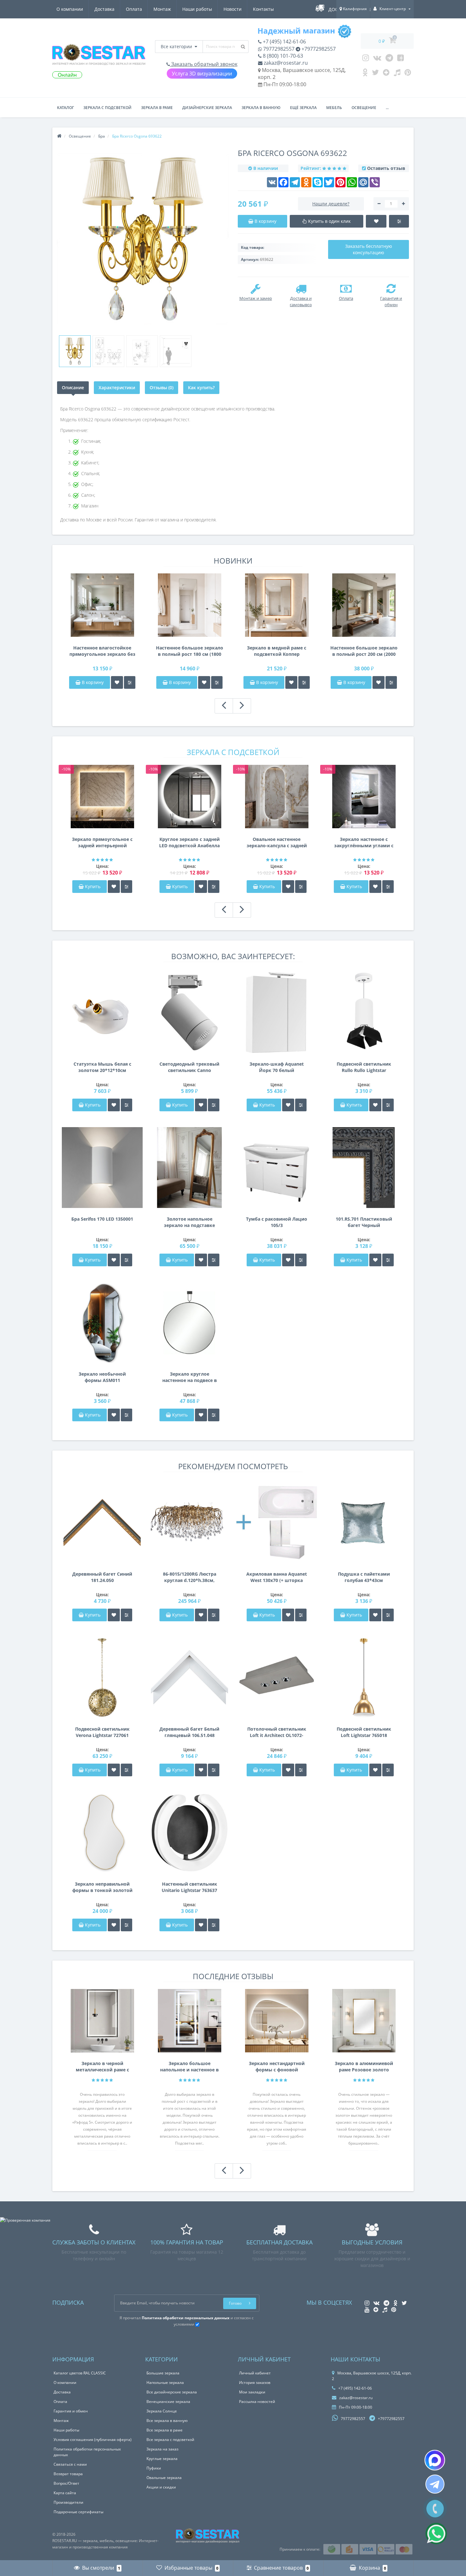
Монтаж (162, 9)
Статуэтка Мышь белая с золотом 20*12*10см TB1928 (102, 1067)
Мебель (334, 108)
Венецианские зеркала (168, 2402)
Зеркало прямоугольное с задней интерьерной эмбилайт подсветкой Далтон (102, 843)
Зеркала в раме (157, 108)
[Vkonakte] (377, 59)
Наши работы (197, 9)
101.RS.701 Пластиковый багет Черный (364, 1222)
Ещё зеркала (303, 108)
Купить (93, 886)
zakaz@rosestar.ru (285, 63)
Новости (233, 9)
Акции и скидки (161, 2487)
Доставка (104, 9)
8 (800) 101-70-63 (282, 56)
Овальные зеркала (164, 2478)
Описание (73, 387)
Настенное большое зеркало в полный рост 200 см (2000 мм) (364, 651)
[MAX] (435, 2460)
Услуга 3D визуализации (202, 74)
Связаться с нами (70, 2464)
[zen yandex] (386, 74)
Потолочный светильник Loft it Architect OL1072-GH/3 (277, 1732)
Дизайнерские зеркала (207, 108)
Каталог (65, 108)
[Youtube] (401, 59)
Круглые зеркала (162, 2459)
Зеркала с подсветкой (107, 108)
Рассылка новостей (257, 2402)
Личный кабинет (255, 2373)
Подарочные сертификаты (78, 2512)
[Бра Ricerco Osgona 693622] (75, 351)
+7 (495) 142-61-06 (284, 42)
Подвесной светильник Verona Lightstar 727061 (102, 1732)
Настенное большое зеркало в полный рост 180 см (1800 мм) (190, 651)
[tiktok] (397, 74)
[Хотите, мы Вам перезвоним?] (435, 2509)
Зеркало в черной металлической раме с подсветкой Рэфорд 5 (102, 2067)
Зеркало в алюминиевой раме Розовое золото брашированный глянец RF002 (364, 2067)
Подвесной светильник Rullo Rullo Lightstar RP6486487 (364, 1067)
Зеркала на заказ (162, 2449)
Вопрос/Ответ (66, 2483)
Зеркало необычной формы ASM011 (102, 1377)
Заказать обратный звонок (204, 64)
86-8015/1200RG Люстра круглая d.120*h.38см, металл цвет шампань (190, 1577)
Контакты (263, 9)
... (387, 108)
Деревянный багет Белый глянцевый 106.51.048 (189, 1732)
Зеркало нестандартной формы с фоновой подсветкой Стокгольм (277, 2067)
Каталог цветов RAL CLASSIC (80, 2373)
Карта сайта (65, 2493)
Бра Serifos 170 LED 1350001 (102, 1219)
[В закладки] (117, 682)
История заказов (255, 2382)
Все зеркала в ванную (167, 2421)
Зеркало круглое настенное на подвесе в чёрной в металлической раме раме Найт (189, 1377)
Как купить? (201, 387)
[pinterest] (408, 74)
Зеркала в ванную (261, 108)
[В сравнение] (130, 682)
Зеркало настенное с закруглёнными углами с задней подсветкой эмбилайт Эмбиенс (364, 843)
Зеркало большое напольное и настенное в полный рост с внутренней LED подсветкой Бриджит (189, 2067)
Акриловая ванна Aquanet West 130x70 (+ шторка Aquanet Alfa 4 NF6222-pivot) (277, 1577)
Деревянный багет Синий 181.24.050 (102, 1577)
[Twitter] (375, 74)
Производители (68, 2502)
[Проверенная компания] (25, 2220)
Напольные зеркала (165, 2382)
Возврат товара (68, 2474)
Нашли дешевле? (331, 204)
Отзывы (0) (162, 387)
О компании (70, 9)
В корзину (92, 682)
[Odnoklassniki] (365, 74)
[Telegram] (389, 59)
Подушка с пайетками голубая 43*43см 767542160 (364, 1577)
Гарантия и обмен (71, 2411)
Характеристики (117, 387)
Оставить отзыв (386, 168)
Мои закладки (252, 2392)
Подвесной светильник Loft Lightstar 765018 (364, 1732)
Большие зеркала (163, 2373)
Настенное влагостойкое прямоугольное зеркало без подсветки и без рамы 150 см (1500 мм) (102, 651)
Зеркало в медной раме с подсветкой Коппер (277, 651)
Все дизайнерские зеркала (172, 2392)
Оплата (134, 9)
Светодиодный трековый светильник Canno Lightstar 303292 (189, 1067)
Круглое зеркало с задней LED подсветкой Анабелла (189, 842)
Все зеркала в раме (165, 2430)
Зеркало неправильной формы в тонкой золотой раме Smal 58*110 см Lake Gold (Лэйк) (102, 1887)
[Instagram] (366, 59)
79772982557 (278, 49)
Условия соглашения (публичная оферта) (93, 2440)
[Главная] (59, 136)
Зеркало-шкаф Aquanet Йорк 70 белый (277, 1067)
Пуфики (154, 2468)
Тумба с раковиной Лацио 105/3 (277, 1222)
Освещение (364, 108)
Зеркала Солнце (162, 2411)
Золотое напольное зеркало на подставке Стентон (189, 1222)
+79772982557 (318, 49)
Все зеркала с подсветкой (170, 2440)
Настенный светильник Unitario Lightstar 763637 (189, 1887)
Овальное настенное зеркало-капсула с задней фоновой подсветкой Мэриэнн (277, 843)
